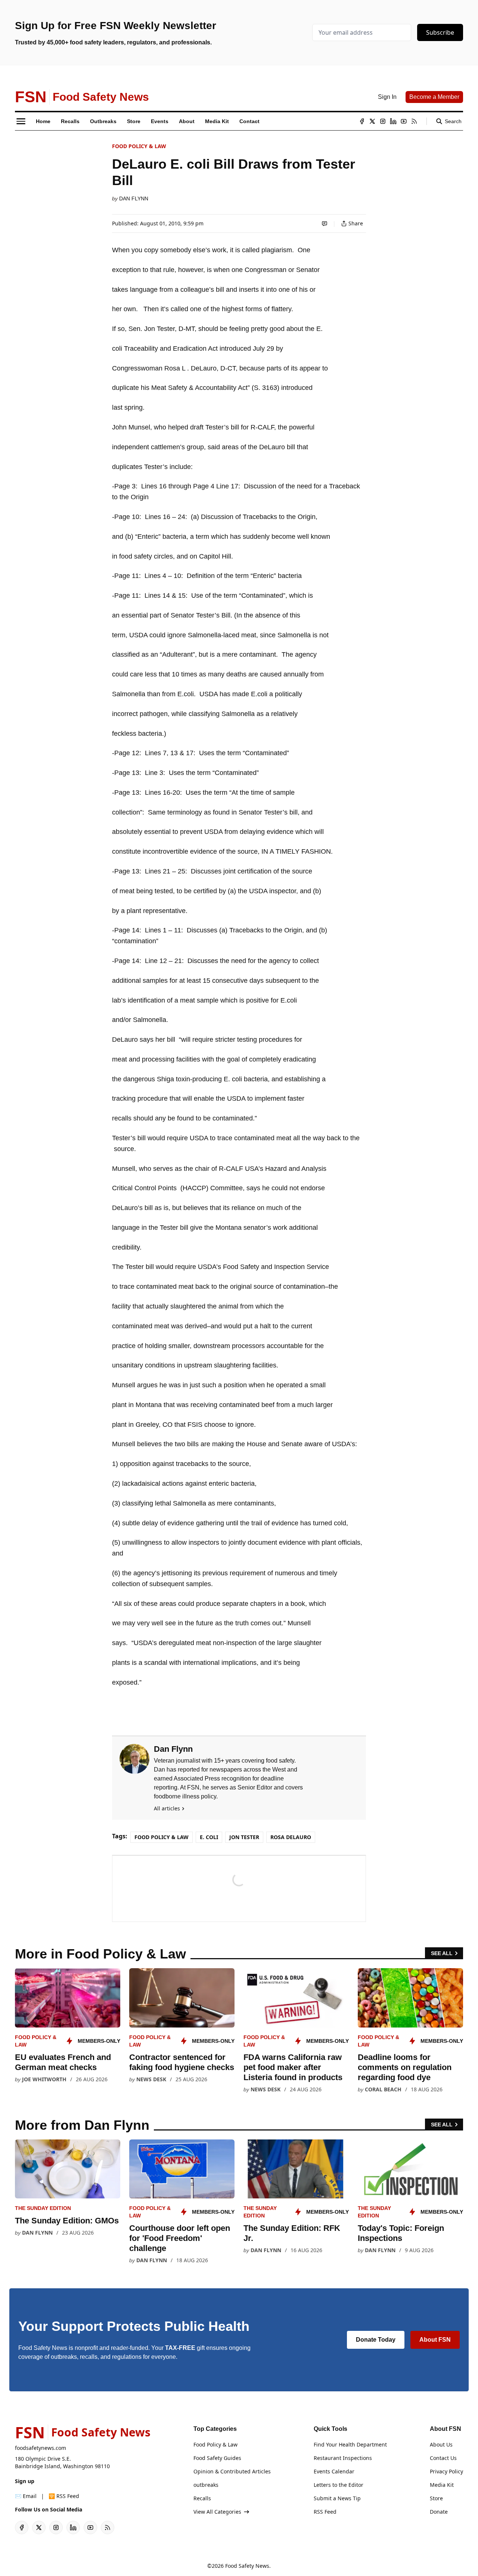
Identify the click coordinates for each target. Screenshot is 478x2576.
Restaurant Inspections (343, 2458)
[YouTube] (404, 121)
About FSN (435, 2340)
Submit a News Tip (337, 2498)
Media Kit (442, 2485)
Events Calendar (334, 2471)
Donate (439, 2512)
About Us (441, 2444)
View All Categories (217, 2512)
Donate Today (376, 2340)
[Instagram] (383, 121)
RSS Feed (325, 2512)
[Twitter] (372, 121)
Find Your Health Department (350, 2444)
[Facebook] (362, 121)
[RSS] (414, 121)
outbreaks (206, 2485)
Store (436, 2498)
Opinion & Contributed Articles (232, 2471)
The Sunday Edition (43, 2208)
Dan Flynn (134, 198)
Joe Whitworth (44, 2079)
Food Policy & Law (139, 146)
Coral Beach (383, 2089)
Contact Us (443, 2458)
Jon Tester (244, 1837)
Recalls (202, 2498)
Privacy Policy (446, 2471)
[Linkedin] (393, 121)
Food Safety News (247, 2566)
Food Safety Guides (217, 2458)
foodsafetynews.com (41, 2448)
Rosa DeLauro (291, 1837)
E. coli (209, 1837)
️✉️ (26, 2496)
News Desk (151, 2079)
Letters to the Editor (339, 2485)
